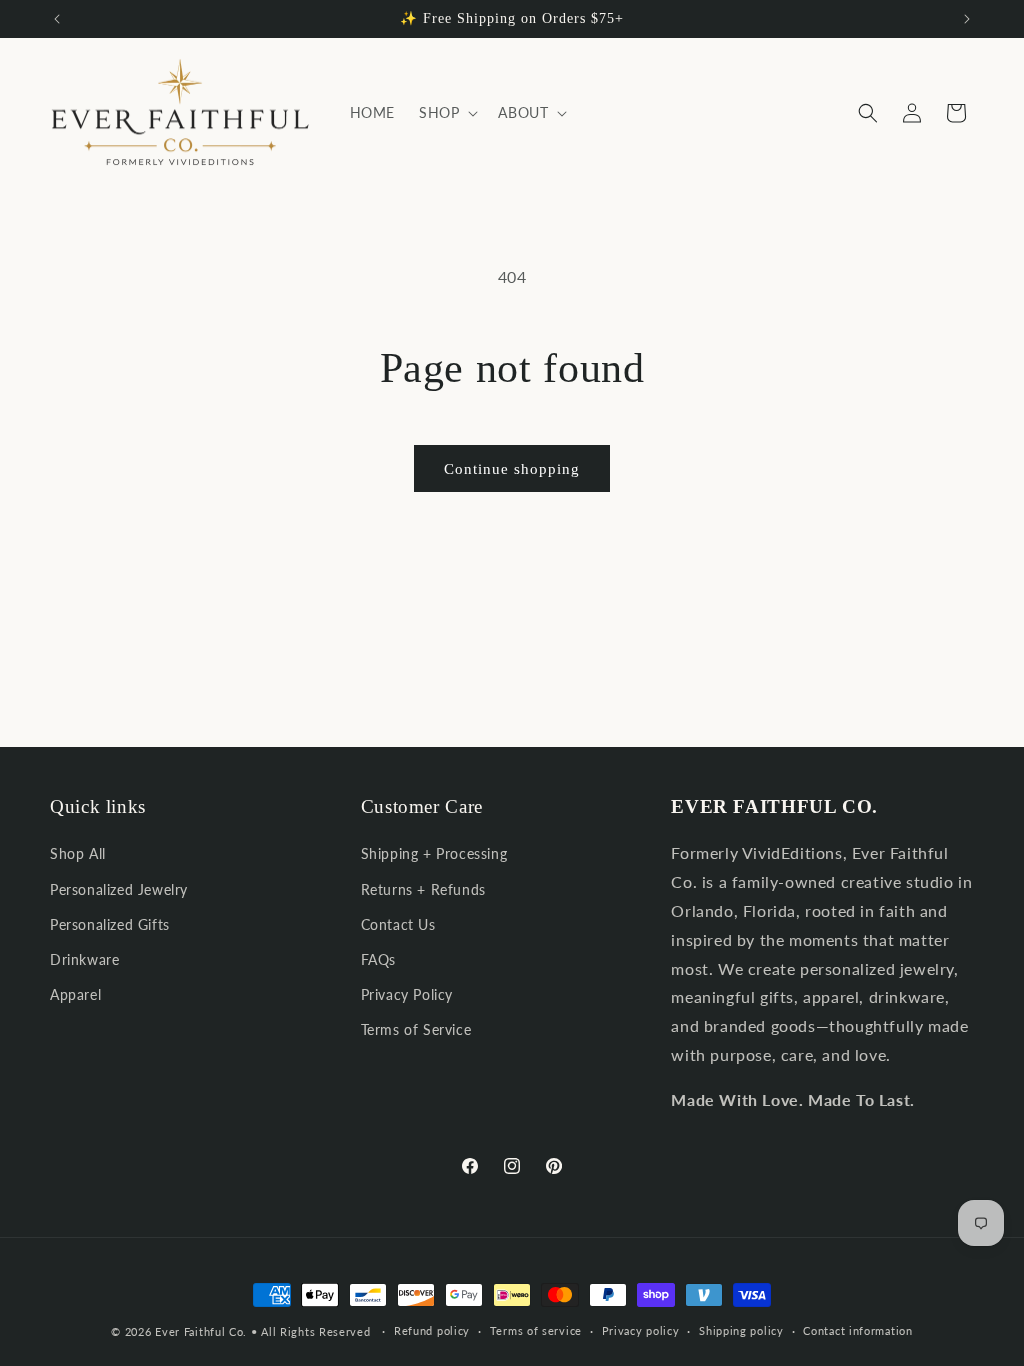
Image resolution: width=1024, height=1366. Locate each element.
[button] (446, 113)
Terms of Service (416, 1029)
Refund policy (432, 1330)
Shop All (78, 853)
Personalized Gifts (110, 924)
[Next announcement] (967, 19)
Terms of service (536, 1330)
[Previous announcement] (57, 19)
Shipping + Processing (434, 853)
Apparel (75, 994)
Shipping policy (741, 1330)
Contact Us (398, 924)
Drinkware (84, 959)
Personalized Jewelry (119, 889)
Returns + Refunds (423, 889)
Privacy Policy (407, 994)
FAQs (378, 959)
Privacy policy (641, 1330)
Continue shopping (512, 469)
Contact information (857, 1330)
